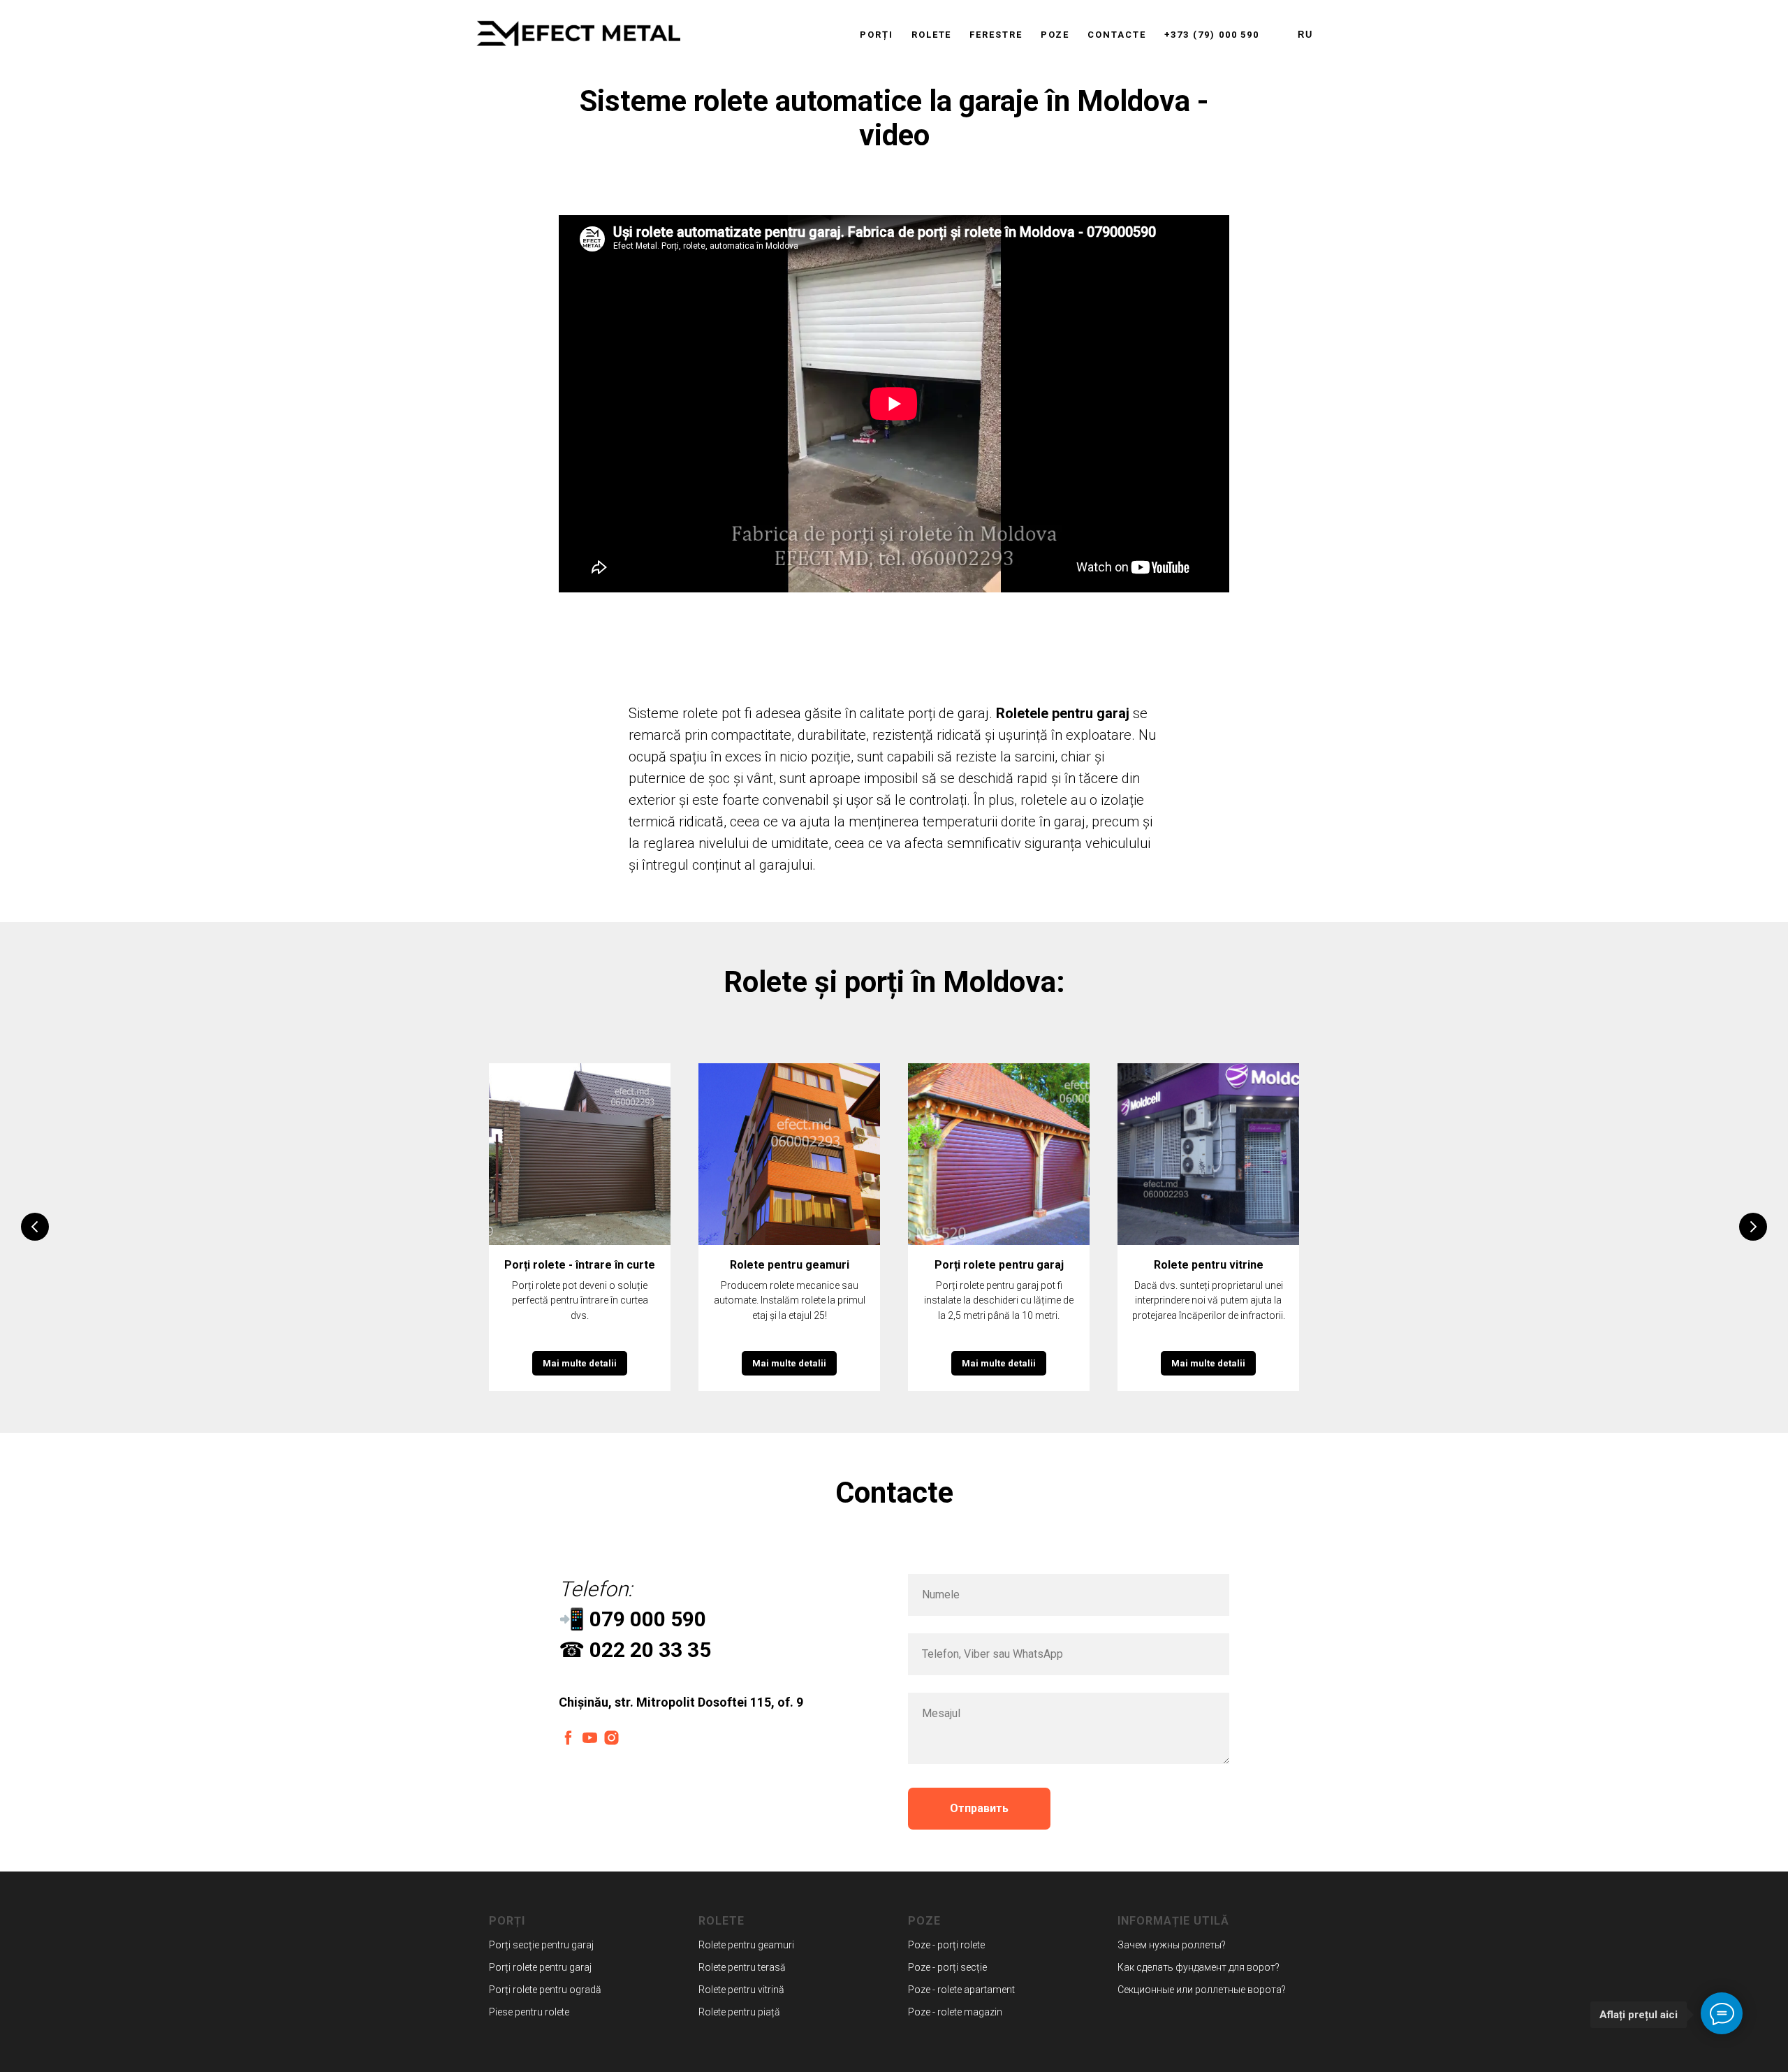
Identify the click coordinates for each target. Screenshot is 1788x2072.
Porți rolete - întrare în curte (580, 1265)
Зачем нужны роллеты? (1172, 1945)
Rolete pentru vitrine (1209, 1265)
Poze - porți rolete (946, 1945)
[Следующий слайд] (1753, 1227)
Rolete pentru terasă (742, 1967)
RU (1305, 35)
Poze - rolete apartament (961, 1990)
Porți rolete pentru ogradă (545, 1990)
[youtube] (590, 1738)
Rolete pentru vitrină (741, 1990)
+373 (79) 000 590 (1212, 35)
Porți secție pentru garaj (541, 1945)
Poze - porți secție (947, 1967)
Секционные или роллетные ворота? (1202, 1990)
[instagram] (611, 1738)
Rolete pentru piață (739, 2012)
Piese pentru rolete (529, 2012)
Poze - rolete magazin (955, 2012)
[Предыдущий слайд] (35, 1227)
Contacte (1116, 35)
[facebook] (568, 1738)
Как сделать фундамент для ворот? (1199, 1967)
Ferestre (996, 35)
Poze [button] (1055, 35)
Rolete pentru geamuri (790, 1265)
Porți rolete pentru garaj (999, 1265)
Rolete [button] (932, 35)
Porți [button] (877, 35)
